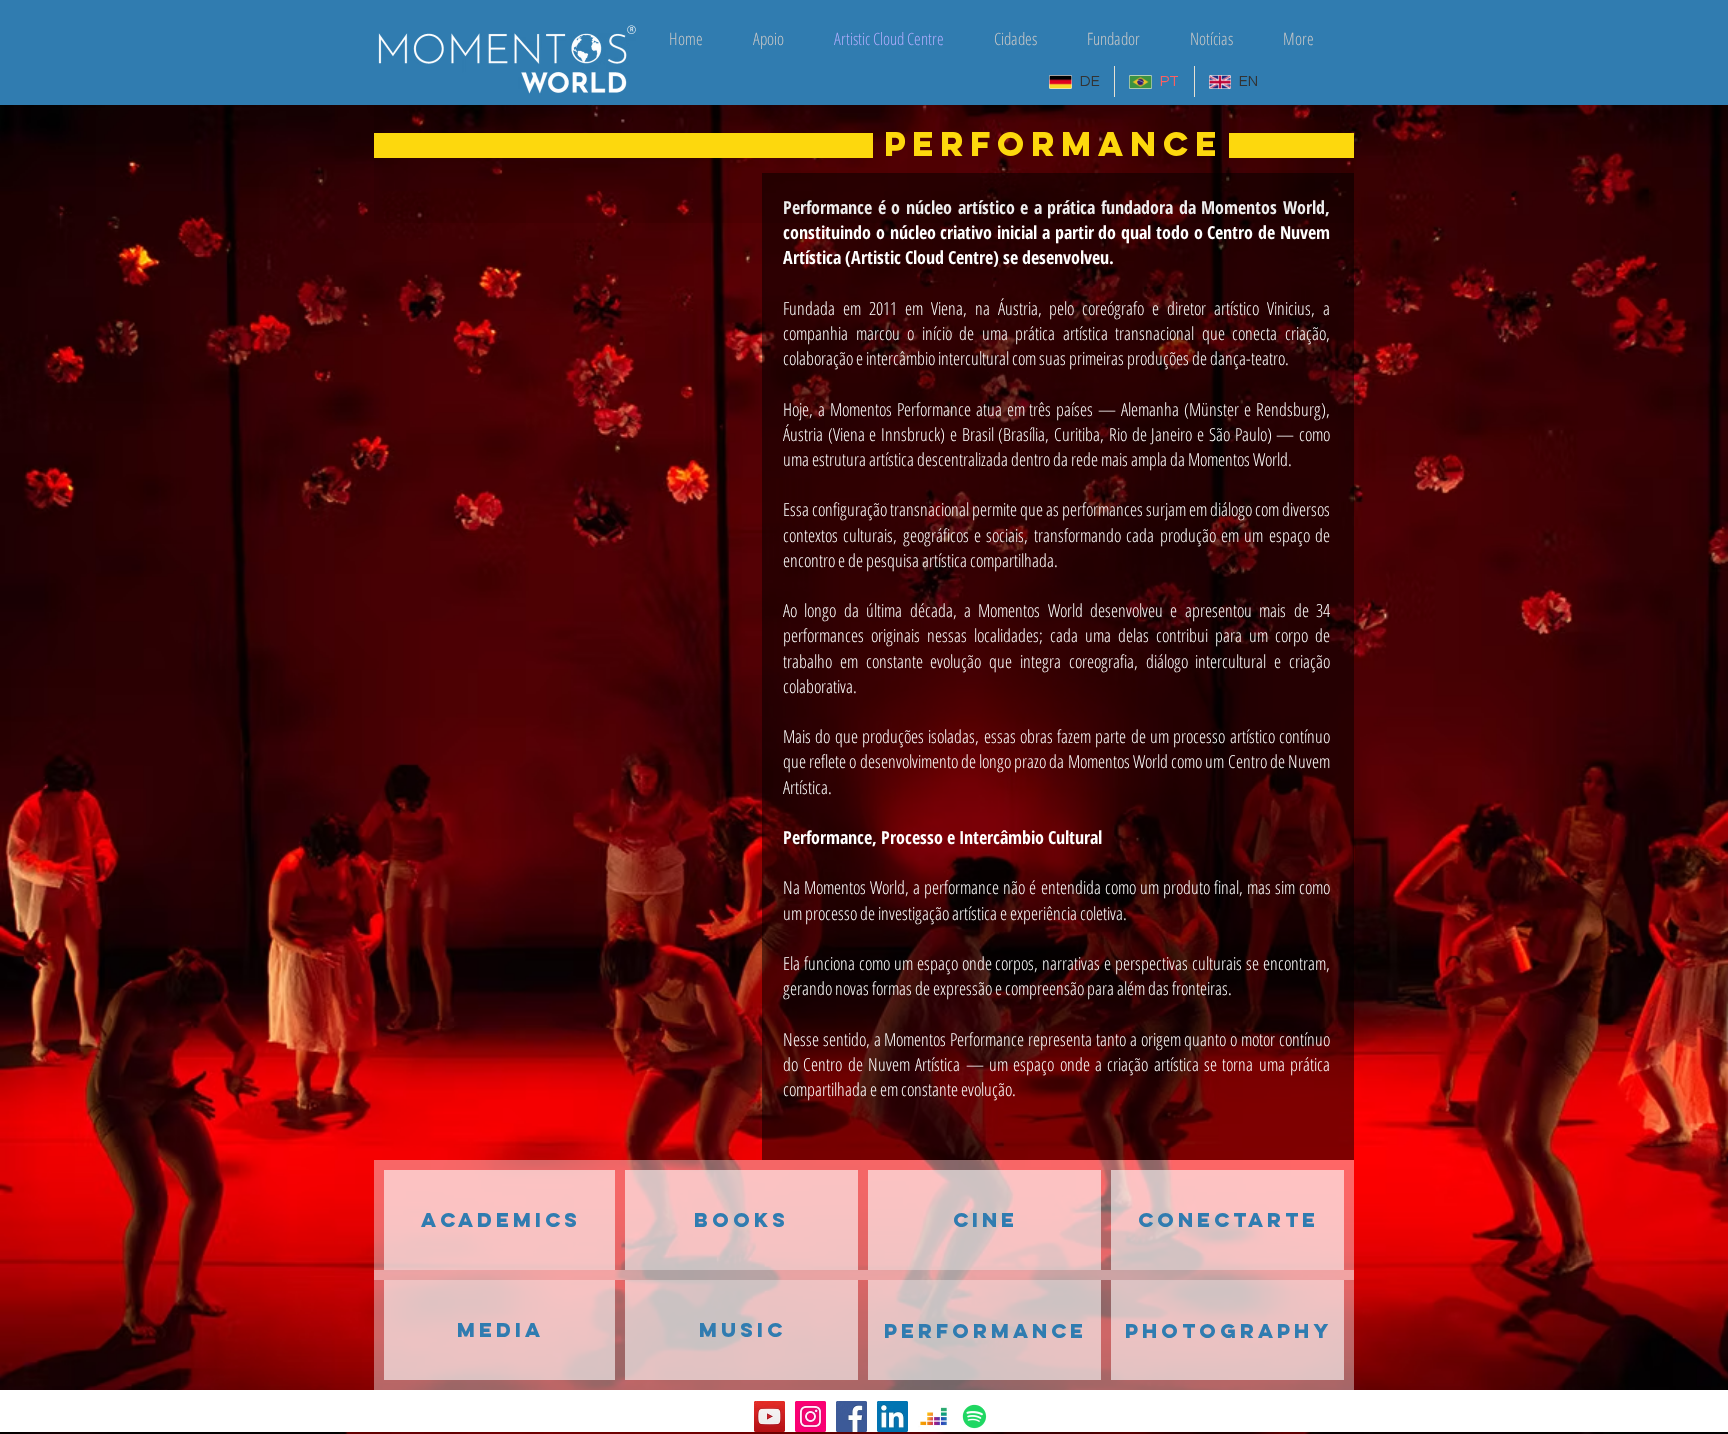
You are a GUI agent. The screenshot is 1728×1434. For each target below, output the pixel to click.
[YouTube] (769, 1416)
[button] (985, 1330)
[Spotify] (974, 1416)
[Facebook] (851, 1416)
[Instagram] (810, 1416)
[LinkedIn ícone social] (892, 1416)
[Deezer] (933, 1416)
